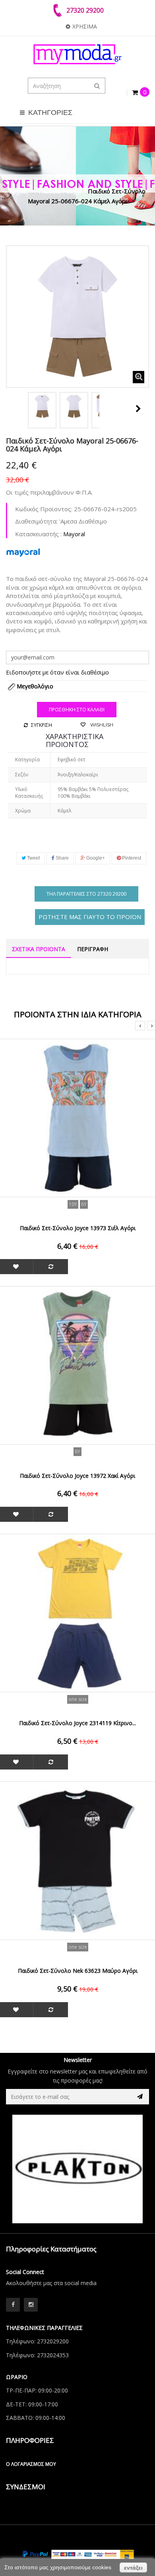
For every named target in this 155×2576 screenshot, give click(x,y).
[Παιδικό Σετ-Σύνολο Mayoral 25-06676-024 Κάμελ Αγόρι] (42, 406)
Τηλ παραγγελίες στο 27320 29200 (86, 894)
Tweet (33, 858)
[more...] (23, 552)
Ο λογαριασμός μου (31, 2464)
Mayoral (74, 534)
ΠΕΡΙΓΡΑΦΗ (93, 949)
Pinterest (131, 858)
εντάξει (133, 2568)
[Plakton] (77, 2169)
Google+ (95, 858)
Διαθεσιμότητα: (36, 521)
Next (138, 409)
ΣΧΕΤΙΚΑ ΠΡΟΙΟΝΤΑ (39, 949)
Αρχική (19, 191)
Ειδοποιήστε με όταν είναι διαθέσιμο (57, 672)
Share (62, 858)
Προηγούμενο (15, 409)
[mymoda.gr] (77, 54)
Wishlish (101, 725)
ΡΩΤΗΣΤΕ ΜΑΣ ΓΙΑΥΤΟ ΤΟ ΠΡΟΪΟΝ (90, 917)
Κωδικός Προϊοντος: (44, 509)
